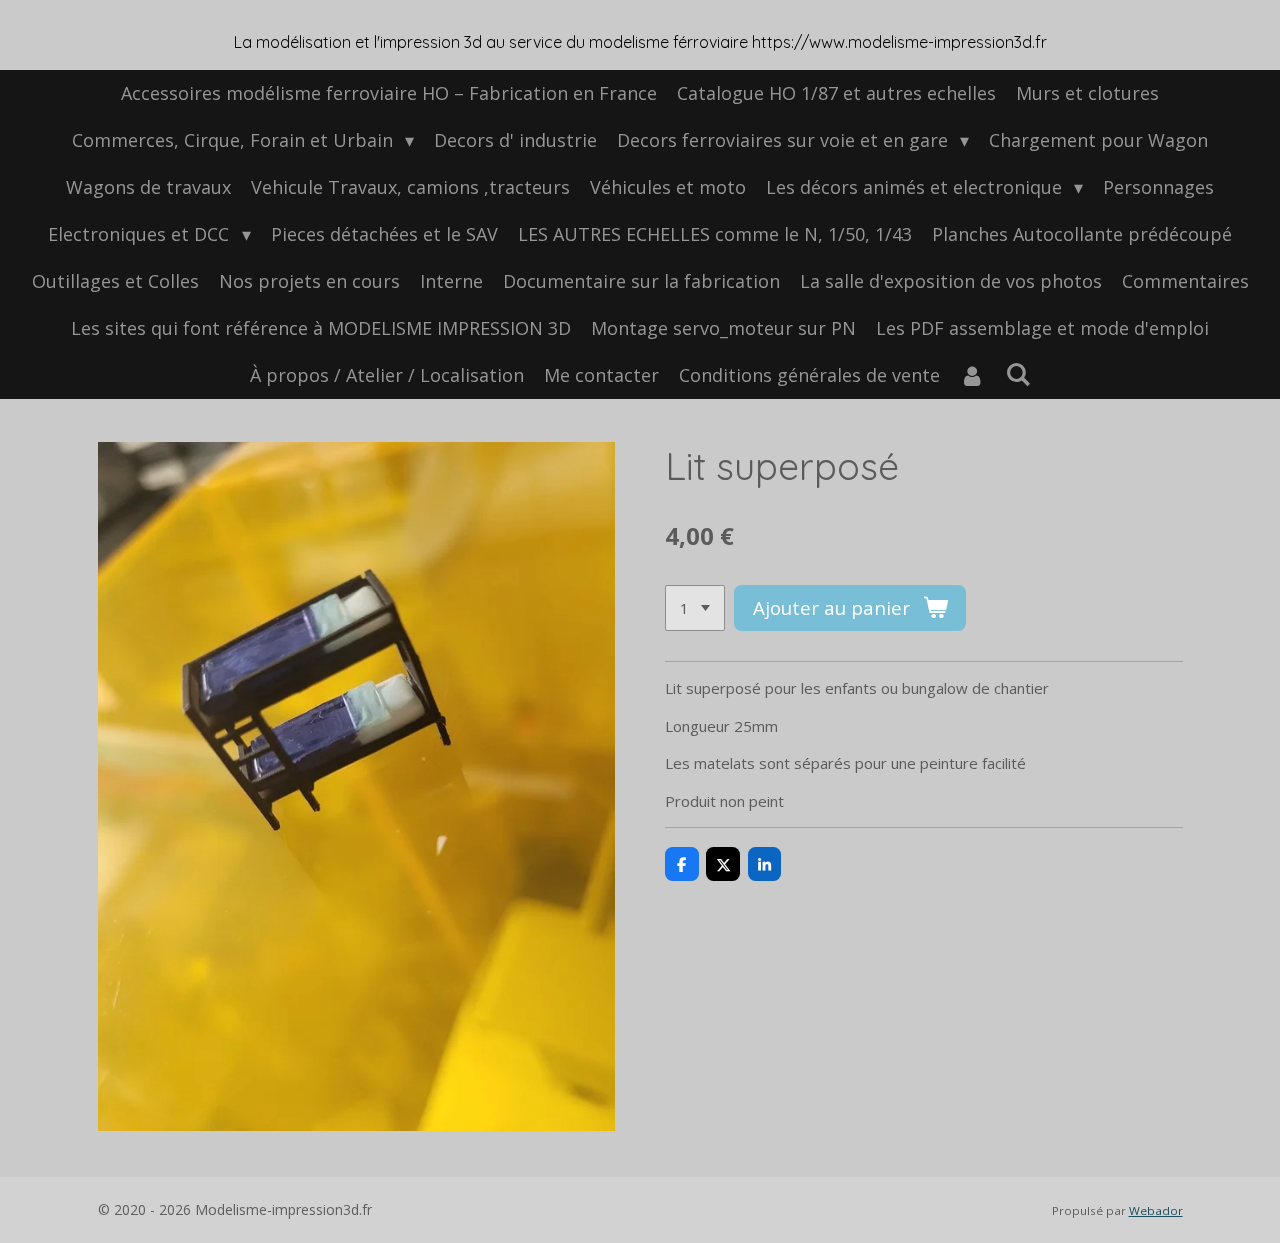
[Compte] (972, 375)
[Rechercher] (1017, 374)
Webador (1156, 1210)
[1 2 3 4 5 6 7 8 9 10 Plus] (695, 608)
